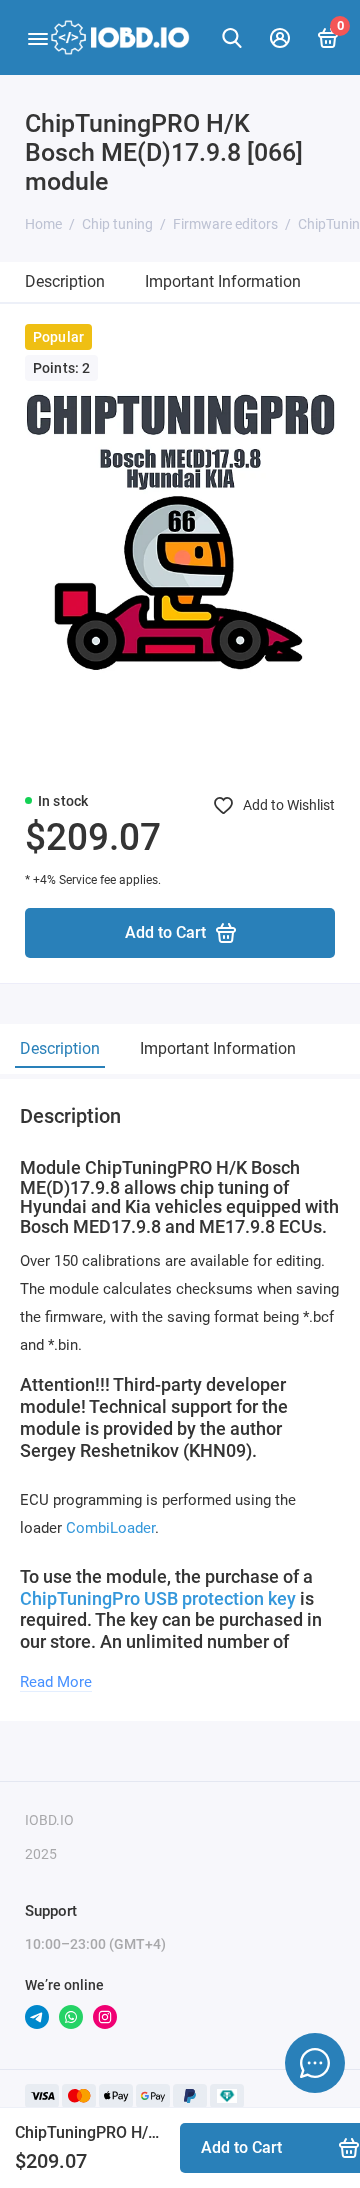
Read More (56, 1682)
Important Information (223, 281)
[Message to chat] (315, 2063)
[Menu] (37, 37)
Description (65, 281)
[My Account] (280, 38)
